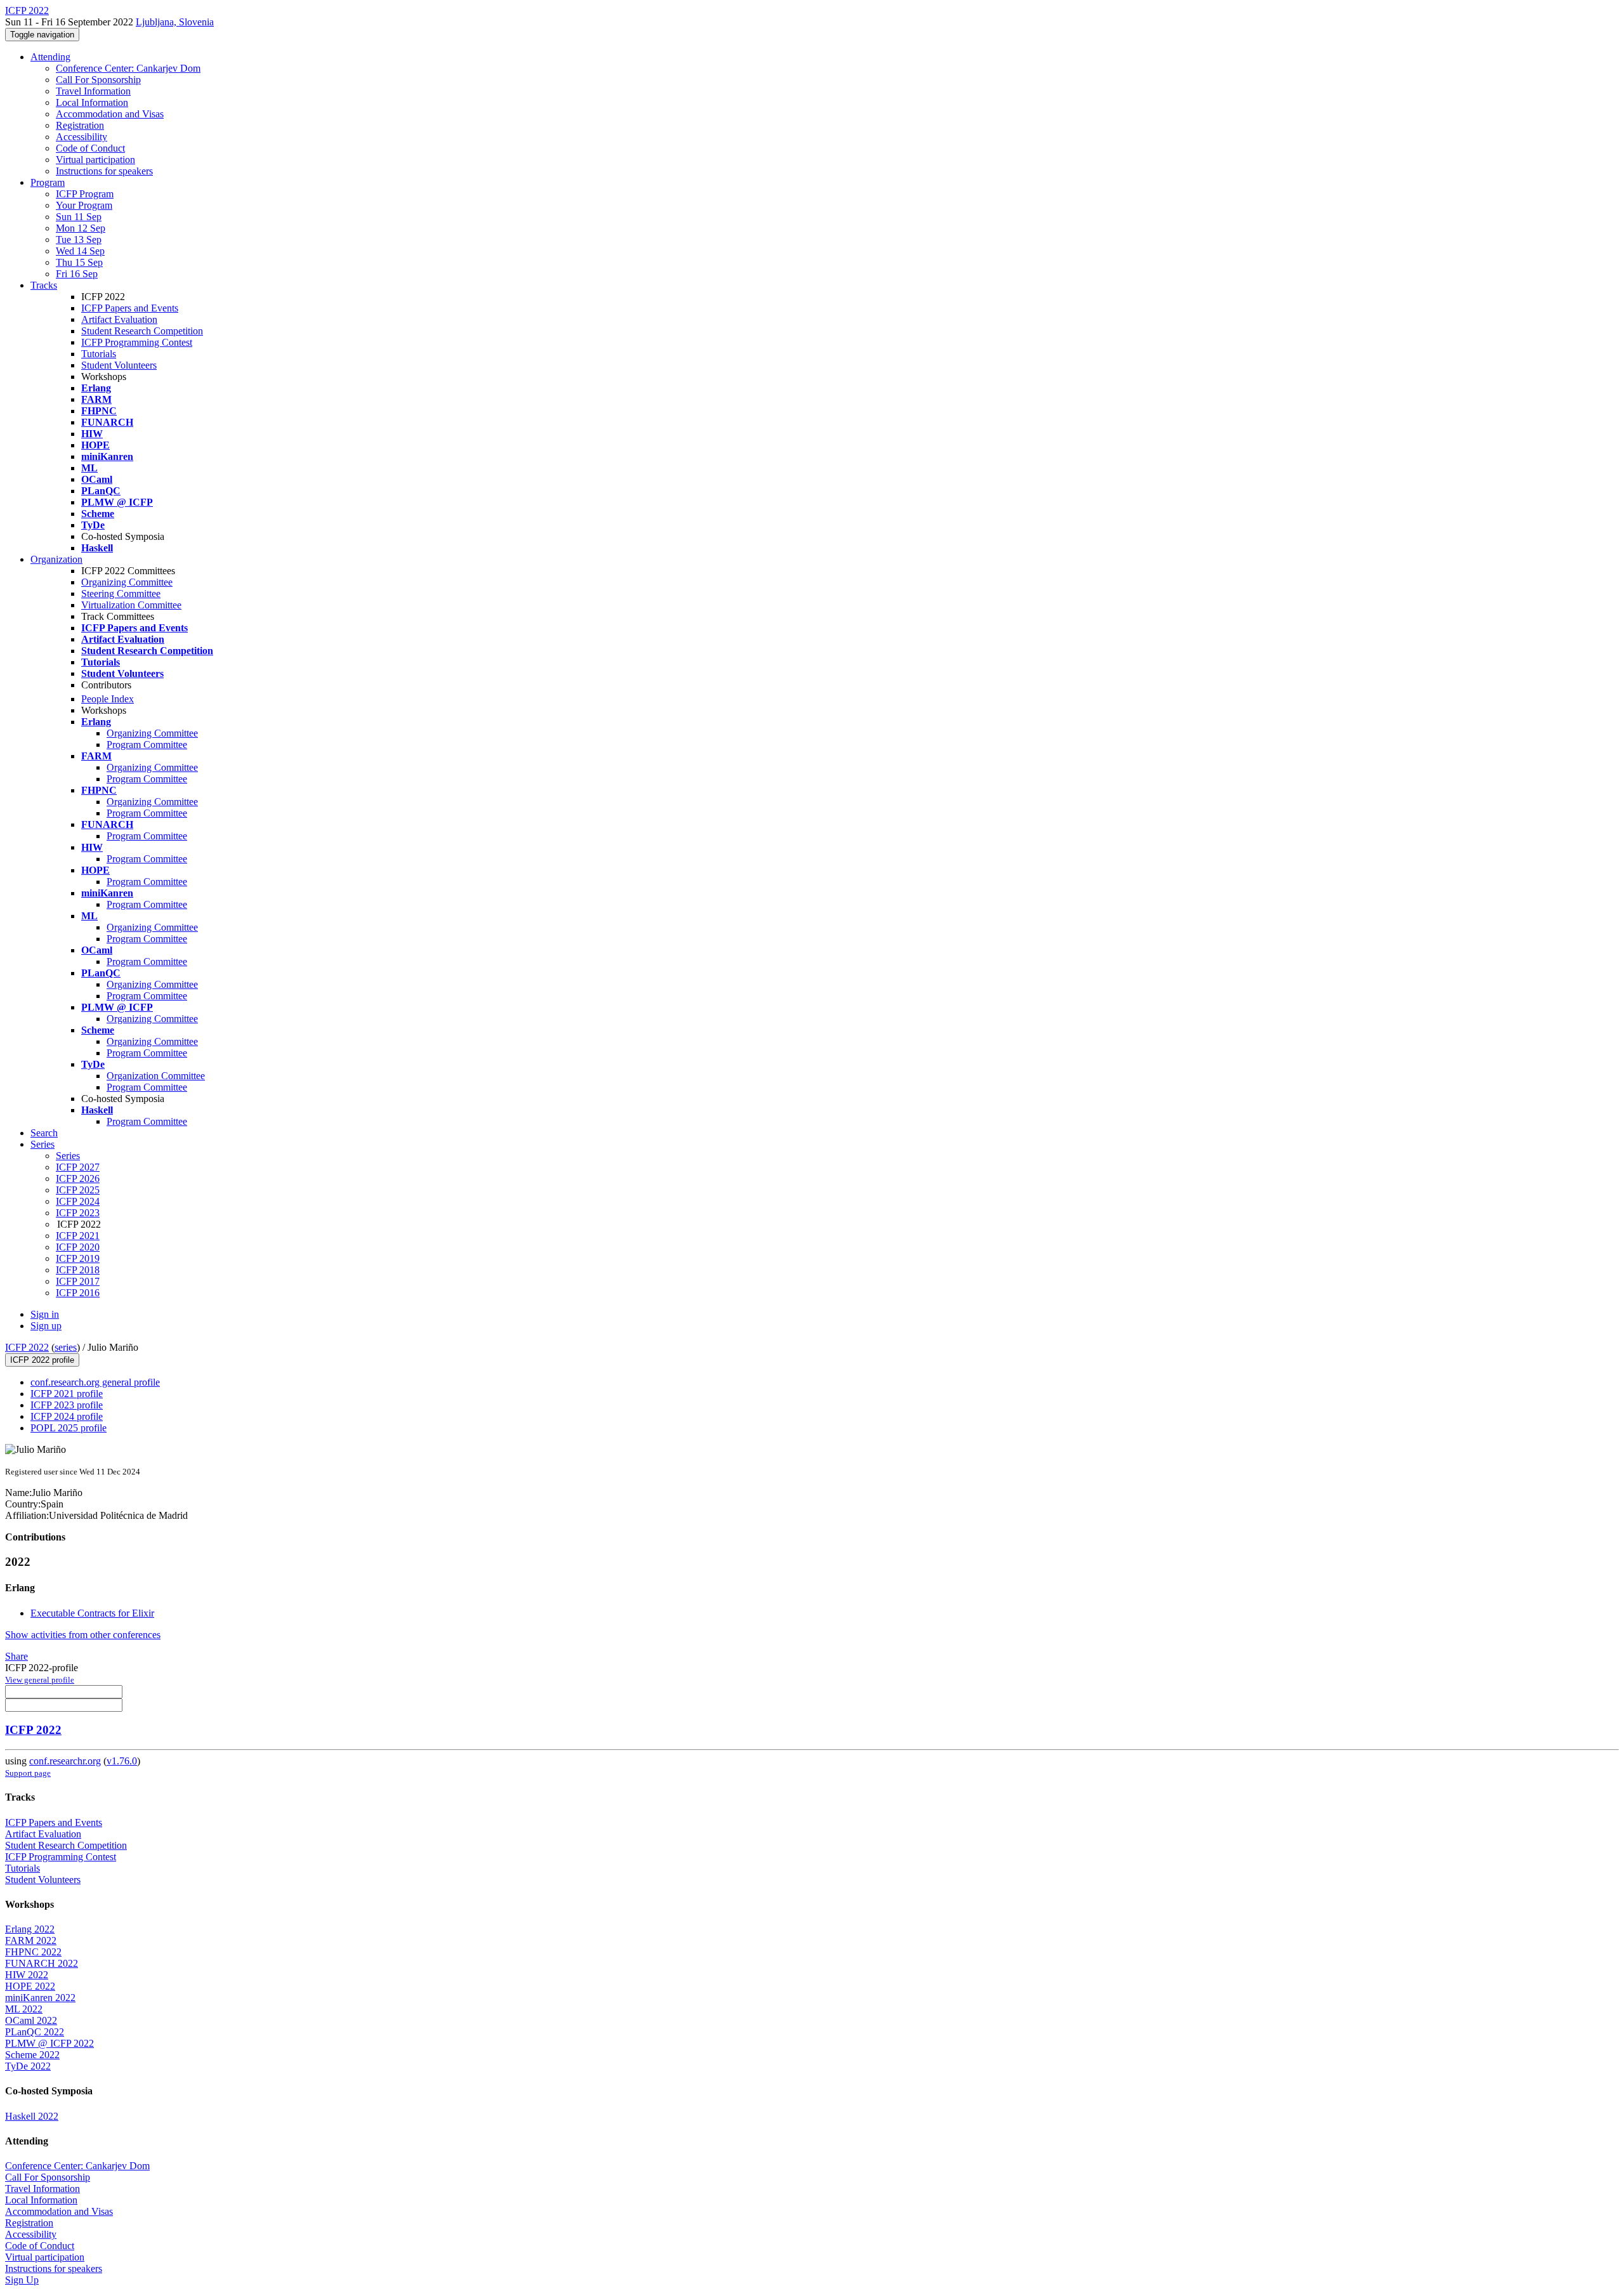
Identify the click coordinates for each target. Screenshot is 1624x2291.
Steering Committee (121, 594)
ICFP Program (85, 194)
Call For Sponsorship (98, 80)
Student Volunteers (119, 365)
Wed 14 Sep (80, 251)
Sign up (46, 1326)
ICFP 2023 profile (67, 1405)
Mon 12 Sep (81, 228)
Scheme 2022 (32, 2055)
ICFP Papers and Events (130, 308)
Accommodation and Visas (110, 114)
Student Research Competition (142, 331)
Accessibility (82, 137)
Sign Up (22, 2280)
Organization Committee (156, 1076)
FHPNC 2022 (33, 1952)
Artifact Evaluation (119, 319)
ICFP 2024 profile (67, 1416)
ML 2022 (24, 2009)
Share (16, 1656)
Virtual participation (95, 160)
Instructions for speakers (104, 171)
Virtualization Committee (131, 605)
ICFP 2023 (78, 1213)
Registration (80, 125)
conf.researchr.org (65, 1761)
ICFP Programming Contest (137, 342)
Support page (28, 1773)
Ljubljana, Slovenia (175, 22)
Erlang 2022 (30, 1929)
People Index (108, 699)
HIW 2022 (27, 1975)
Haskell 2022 (32, 2116)
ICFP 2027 (78, 1167)
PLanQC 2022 (35, 2032)
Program (48, 182)
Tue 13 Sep (79, 240)
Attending (50, 57)
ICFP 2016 (78, 1293)
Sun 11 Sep (79, 217)
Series (68, 1156)
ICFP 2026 (78, 1178)
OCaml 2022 (31, 2020)
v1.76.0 (122, 1761)
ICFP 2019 (78, 1258)
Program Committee (147, 745)
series (66, 1347)
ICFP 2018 (78, 1270)
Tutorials (99, 354)
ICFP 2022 (27, 1347)
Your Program (84, 205)
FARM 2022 (31, 1940)
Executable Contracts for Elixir (92, 1613)
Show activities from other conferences (83, 1635)
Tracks (44, 285)
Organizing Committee (127, 582)
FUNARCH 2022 (42, 1963)
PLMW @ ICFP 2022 (49, 2043)
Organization (56, 559)
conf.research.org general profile (95, 1382)
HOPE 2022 (30, 1986)
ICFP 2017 (78, 1281)
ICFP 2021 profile (67, 1394)
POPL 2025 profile (69, 1428)
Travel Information (93, 91)
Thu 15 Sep (79, 262)
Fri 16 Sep (77, 274)
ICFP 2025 (78, 1190)
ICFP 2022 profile (42, 1360)
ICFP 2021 (78, 1236)
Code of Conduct (90, 148)
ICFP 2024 (78, 1201)
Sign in (45, 1314)
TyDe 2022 (28, 2066)
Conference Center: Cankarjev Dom (128, 68)
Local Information (92, 102)
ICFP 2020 (78, 1247)
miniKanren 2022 (40, 1998)
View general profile (40, 1680)
